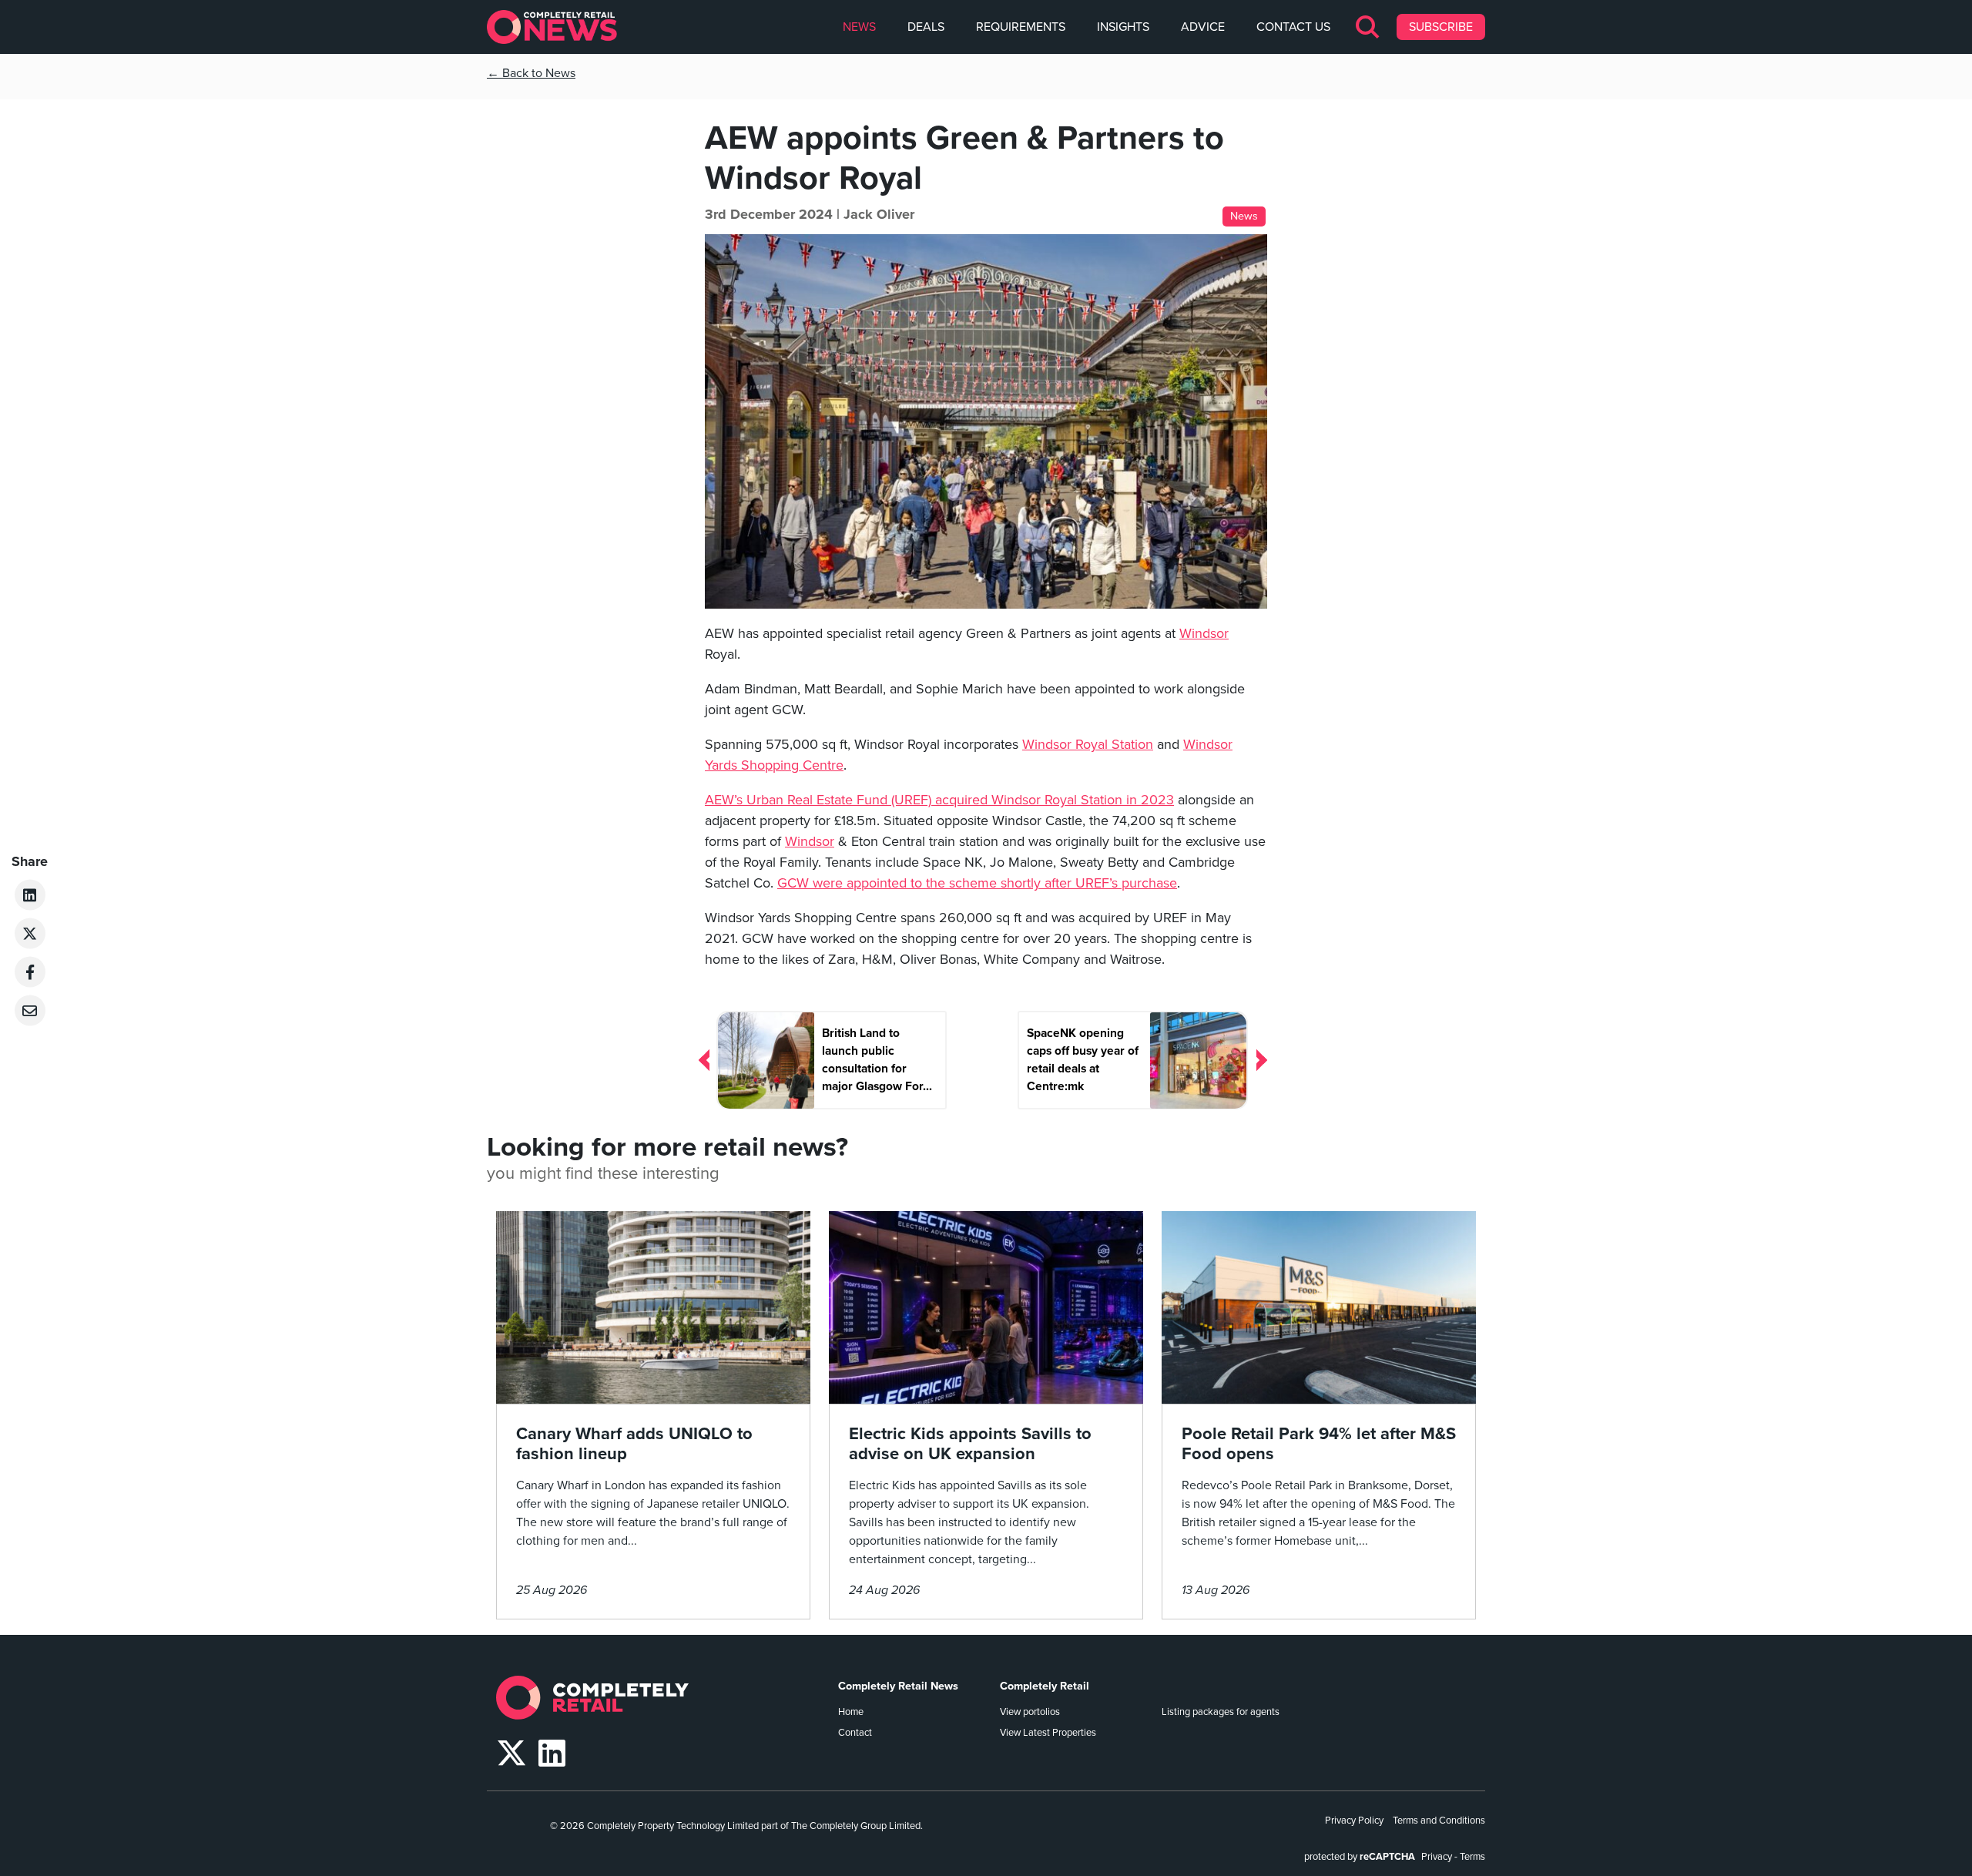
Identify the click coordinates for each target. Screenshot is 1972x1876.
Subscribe (1441, 27)
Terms (1472, 1857)
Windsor (1204, 633)
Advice (1203, 27)
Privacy (1437, 1857)
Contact (855, 1733)
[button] (1368, 27)
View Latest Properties (1048, 1733)
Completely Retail (1045, 1686)
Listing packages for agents (1221, 1712)
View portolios (1030, 1712)
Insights (1123, 27)
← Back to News (531, 73)
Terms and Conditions (1439, 1821)
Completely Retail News (898, 1686)
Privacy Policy (1354, 1821)
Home (851, 1712)
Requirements (1021, 27)
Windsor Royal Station (1088, 744)
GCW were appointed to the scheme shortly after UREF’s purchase (977, 883)
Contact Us (1293, 27)
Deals (926, 27)
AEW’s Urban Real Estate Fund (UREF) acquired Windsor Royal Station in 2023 (939, 800)
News (859, 27)
